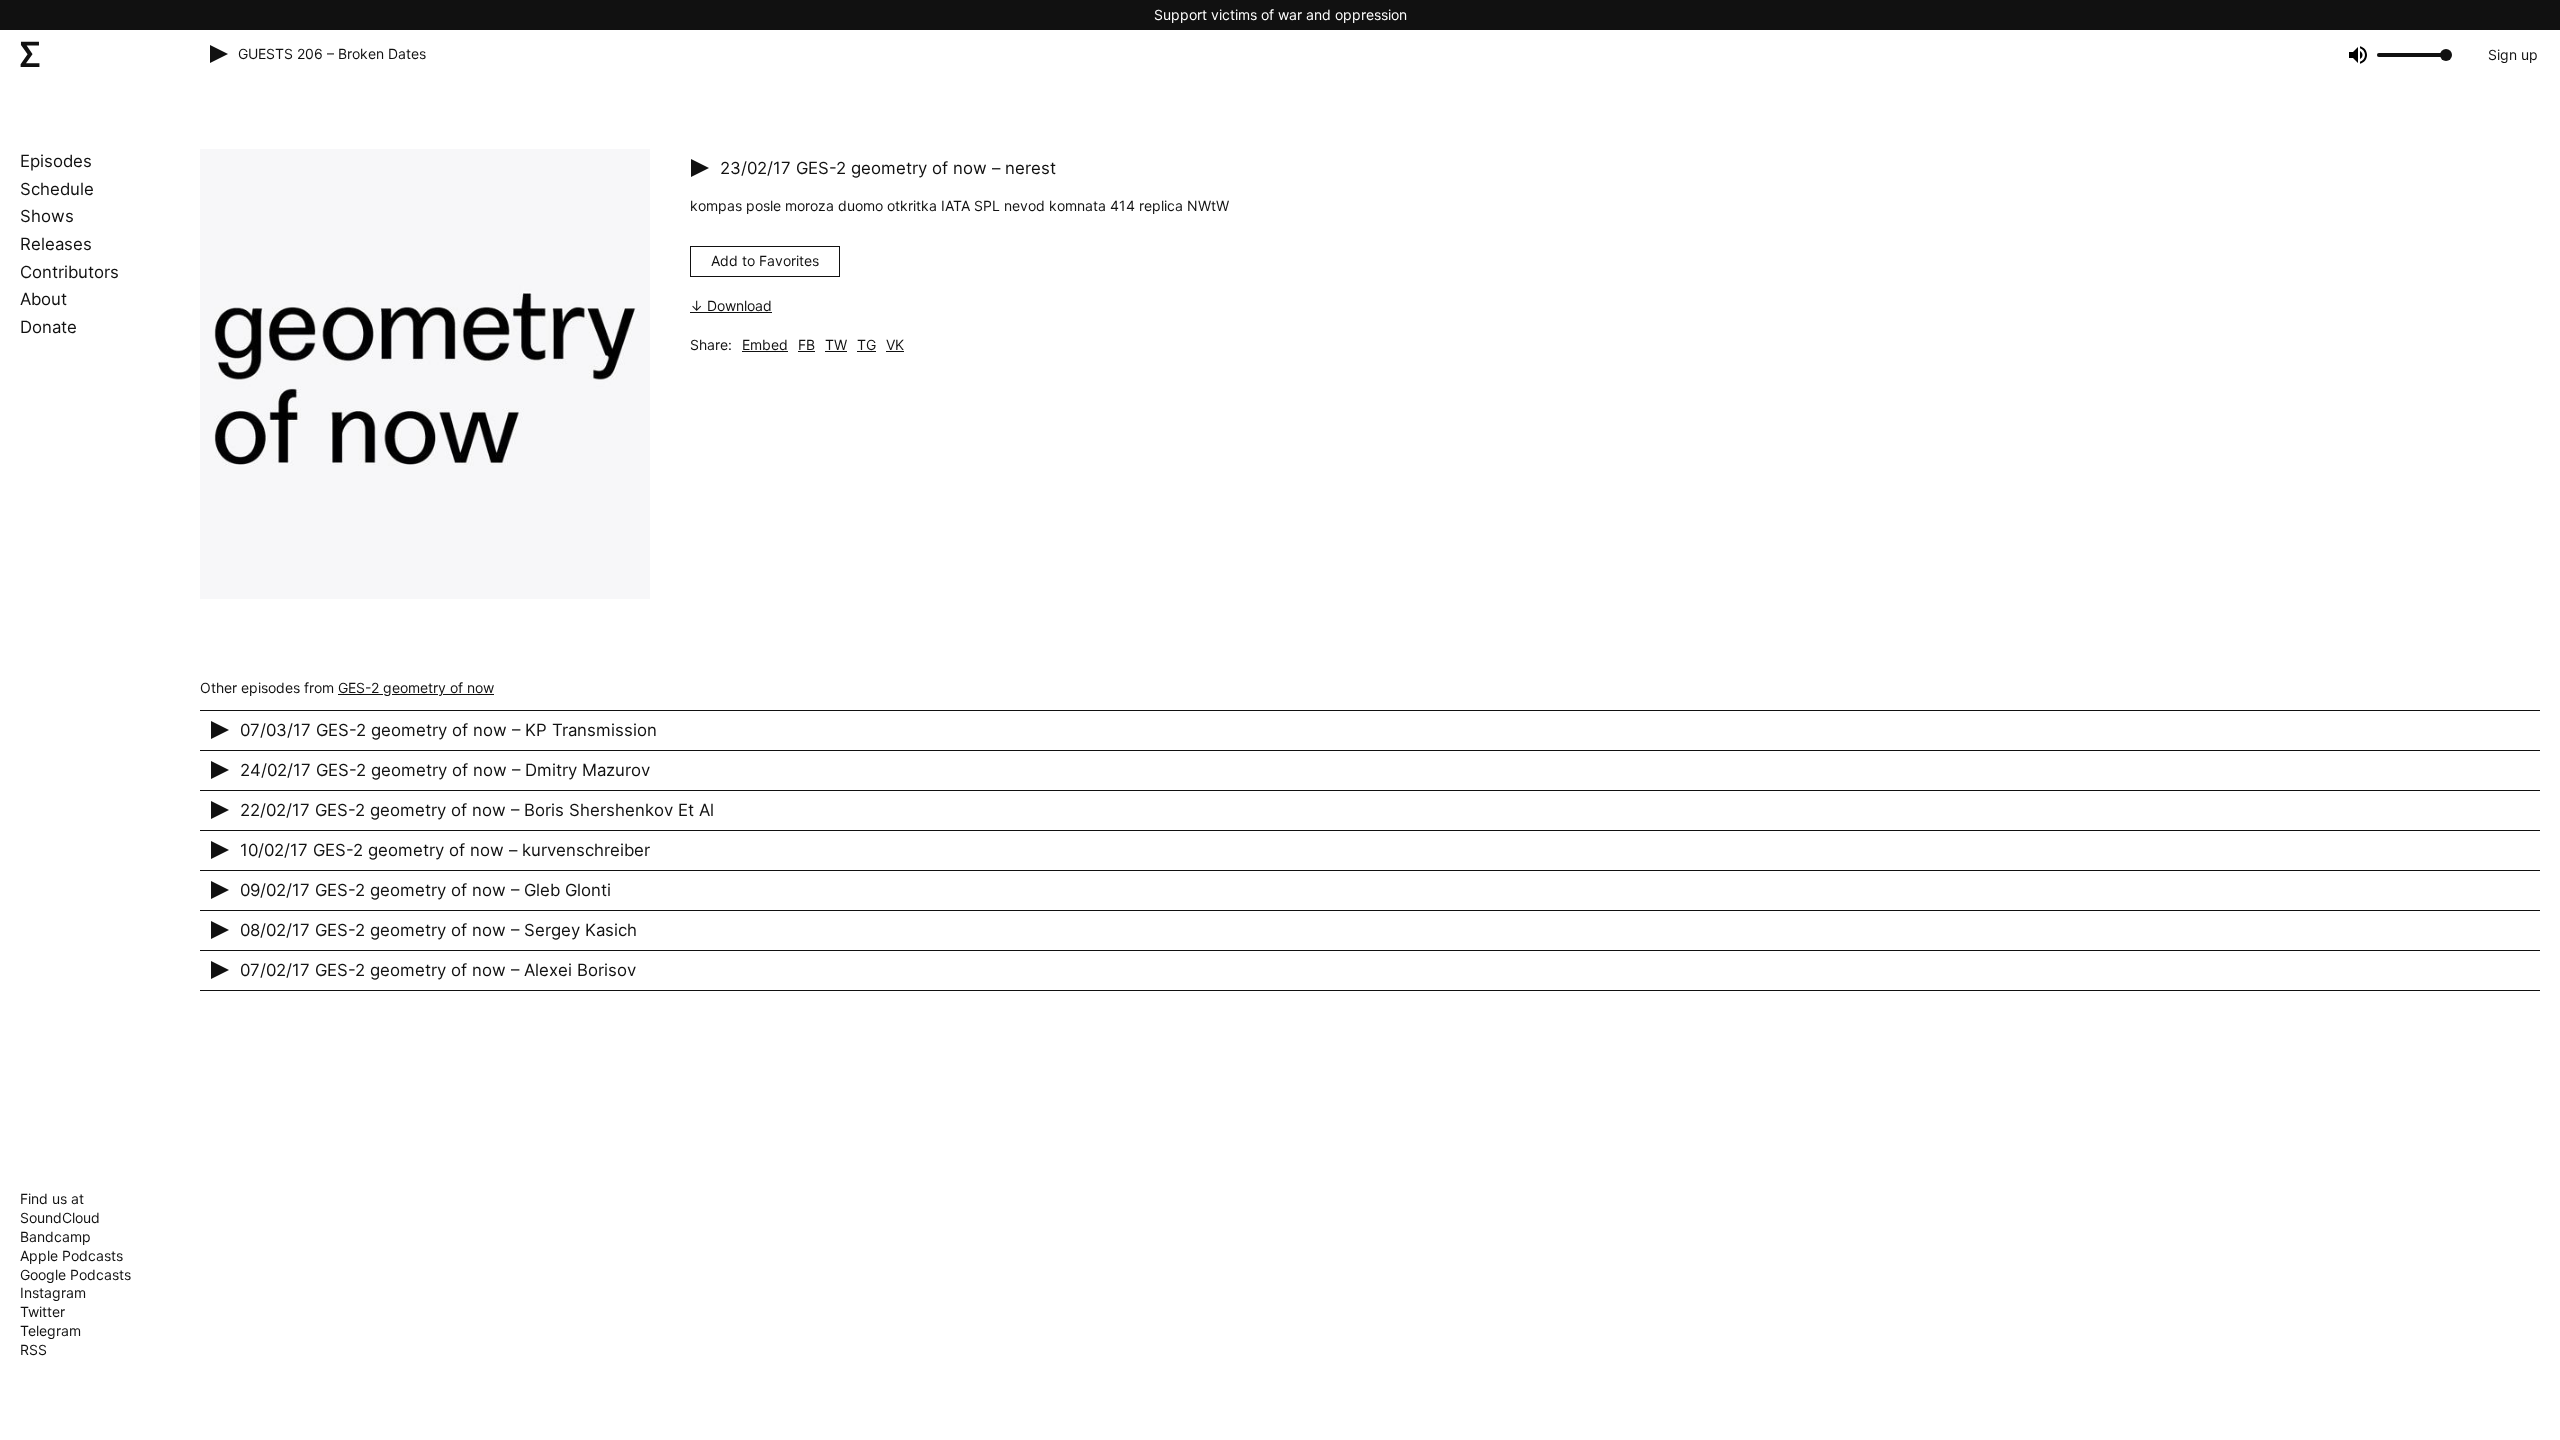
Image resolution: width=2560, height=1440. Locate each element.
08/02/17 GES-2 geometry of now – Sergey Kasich (438, 930)
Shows (47, 216)
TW (836, 344)
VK (895, 344)
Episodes (56, 161)
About (43, 299)
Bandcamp (55, 1236)
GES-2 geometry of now (416, 687)
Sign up (2513, 54)
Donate (48, 327)
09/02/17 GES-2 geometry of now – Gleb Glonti (425, 890)
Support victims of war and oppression (1280, 14)
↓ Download (731, 305)
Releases (56, 244)
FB (806, 344)
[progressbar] (2411, 55)
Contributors (69, 272)
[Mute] (2356, 55)
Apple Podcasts (71, 1255)
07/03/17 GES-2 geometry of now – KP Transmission (448, 730)
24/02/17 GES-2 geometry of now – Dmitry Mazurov (445, 770)
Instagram (53, 1292)
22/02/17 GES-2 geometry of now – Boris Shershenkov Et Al (477, 810)
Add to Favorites (765, 260)
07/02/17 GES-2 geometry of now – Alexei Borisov (438, 970)
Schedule (57, 189)
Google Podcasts (75, 1274)
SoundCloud (60, 1217)
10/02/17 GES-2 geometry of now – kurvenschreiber (445, 850)
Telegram (50, 1330)
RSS (33, 1349)
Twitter (42, 1311)
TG (866, 344)
